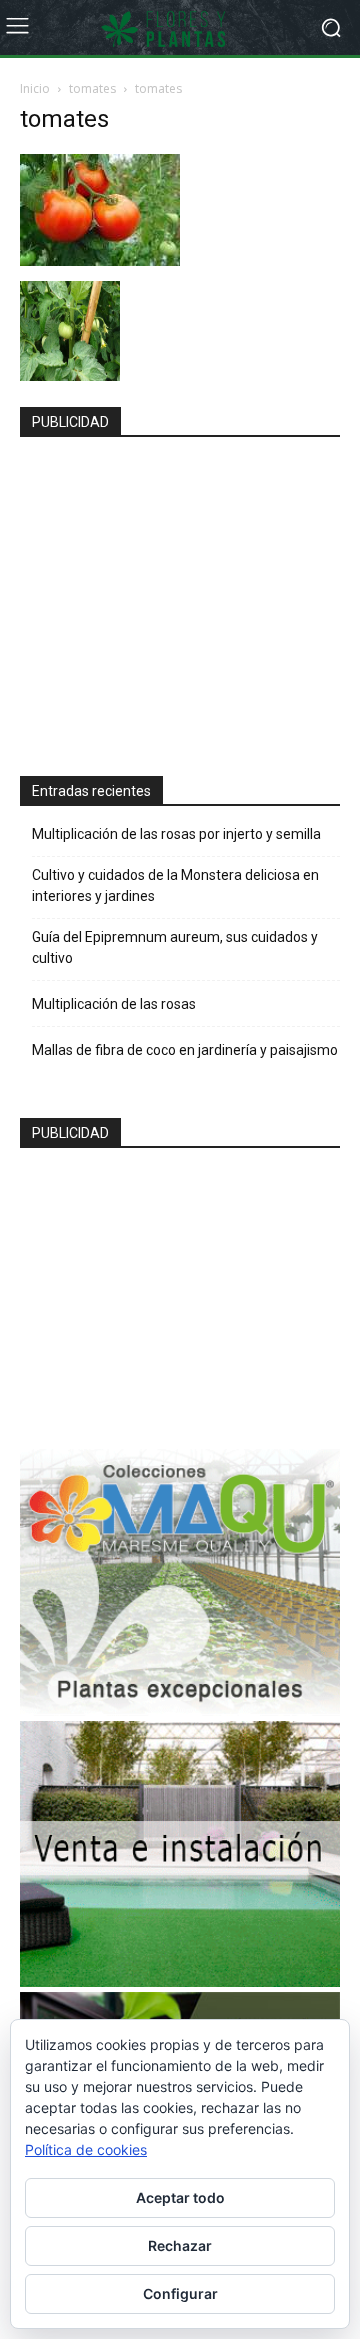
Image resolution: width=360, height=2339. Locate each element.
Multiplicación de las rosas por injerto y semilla (176, 834)
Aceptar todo (180, 2197)
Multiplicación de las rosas (114, 1004)
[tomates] (100, 260)
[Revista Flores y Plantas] (180, 28)
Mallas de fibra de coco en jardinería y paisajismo (185, 1050)
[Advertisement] (182, 598)
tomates (92, 88)
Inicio (35, 88)
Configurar (180, 2293)
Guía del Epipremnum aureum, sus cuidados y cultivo (175, 947)
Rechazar (180, 2245)
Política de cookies (86, 2149)
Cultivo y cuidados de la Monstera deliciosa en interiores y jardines (175, 885)
